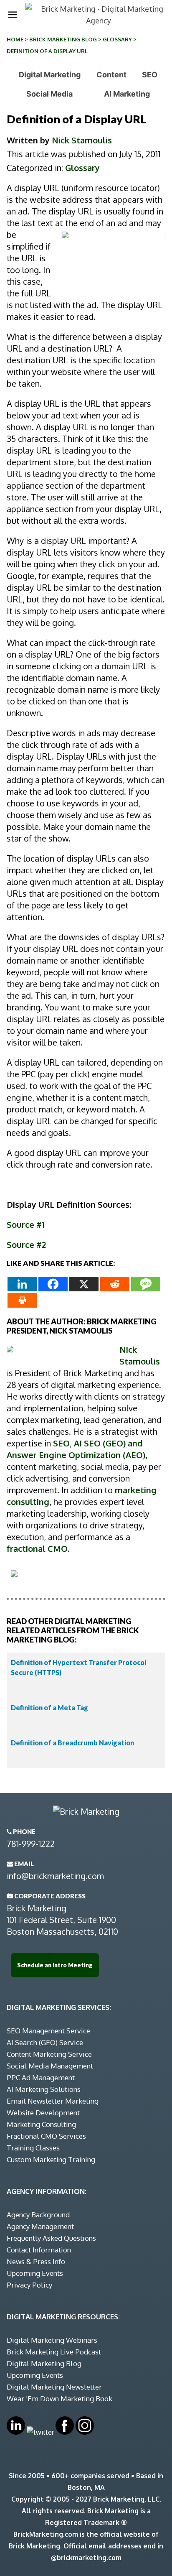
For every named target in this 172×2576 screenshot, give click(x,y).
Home (15, 39)
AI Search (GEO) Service (45, 2042)
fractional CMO (37, 1548)
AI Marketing (127, 94)
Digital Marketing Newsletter (54, 2387)
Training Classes (33, 2148)
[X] (84, 1284)
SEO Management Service (48, 2031)
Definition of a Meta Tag (49, 1708)
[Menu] (13, 15)
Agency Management (40, 2226)
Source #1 (26, 1224)
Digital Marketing (50, 75)
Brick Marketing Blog (63, 39)
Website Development (43, 2113)
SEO (150, 75)
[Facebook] (53, 1284)
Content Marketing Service (49, 2054)
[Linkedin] (22, 1284)
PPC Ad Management (41, 2077)
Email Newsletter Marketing (53, 2101)
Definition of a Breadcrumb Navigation (72, 1743)
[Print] (22, 1300)
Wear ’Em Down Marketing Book (59, 2399)
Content (111, 75)
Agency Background (38, 2215)
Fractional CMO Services (46, 2136)
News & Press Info (36, 2261)
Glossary (117, 39)
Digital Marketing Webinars (52, 2340)
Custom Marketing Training (51, 2159)
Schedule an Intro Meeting (55, 1965)
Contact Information (39, 2250)
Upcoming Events (35, 2273)
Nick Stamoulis (82, 140)
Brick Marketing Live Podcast (54, 2352)
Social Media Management (50, 2066)
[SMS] (146, 1284)
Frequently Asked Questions (51, 2238)
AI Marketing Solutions (44, 2089)
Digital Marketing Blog (44, 2363)
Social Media (49, 94)
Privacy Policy (29, 2285)
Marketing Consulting (41, 2124)
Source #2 (26, 1245)
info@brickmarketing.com (55, 1876)
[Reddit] (115, 1284)
